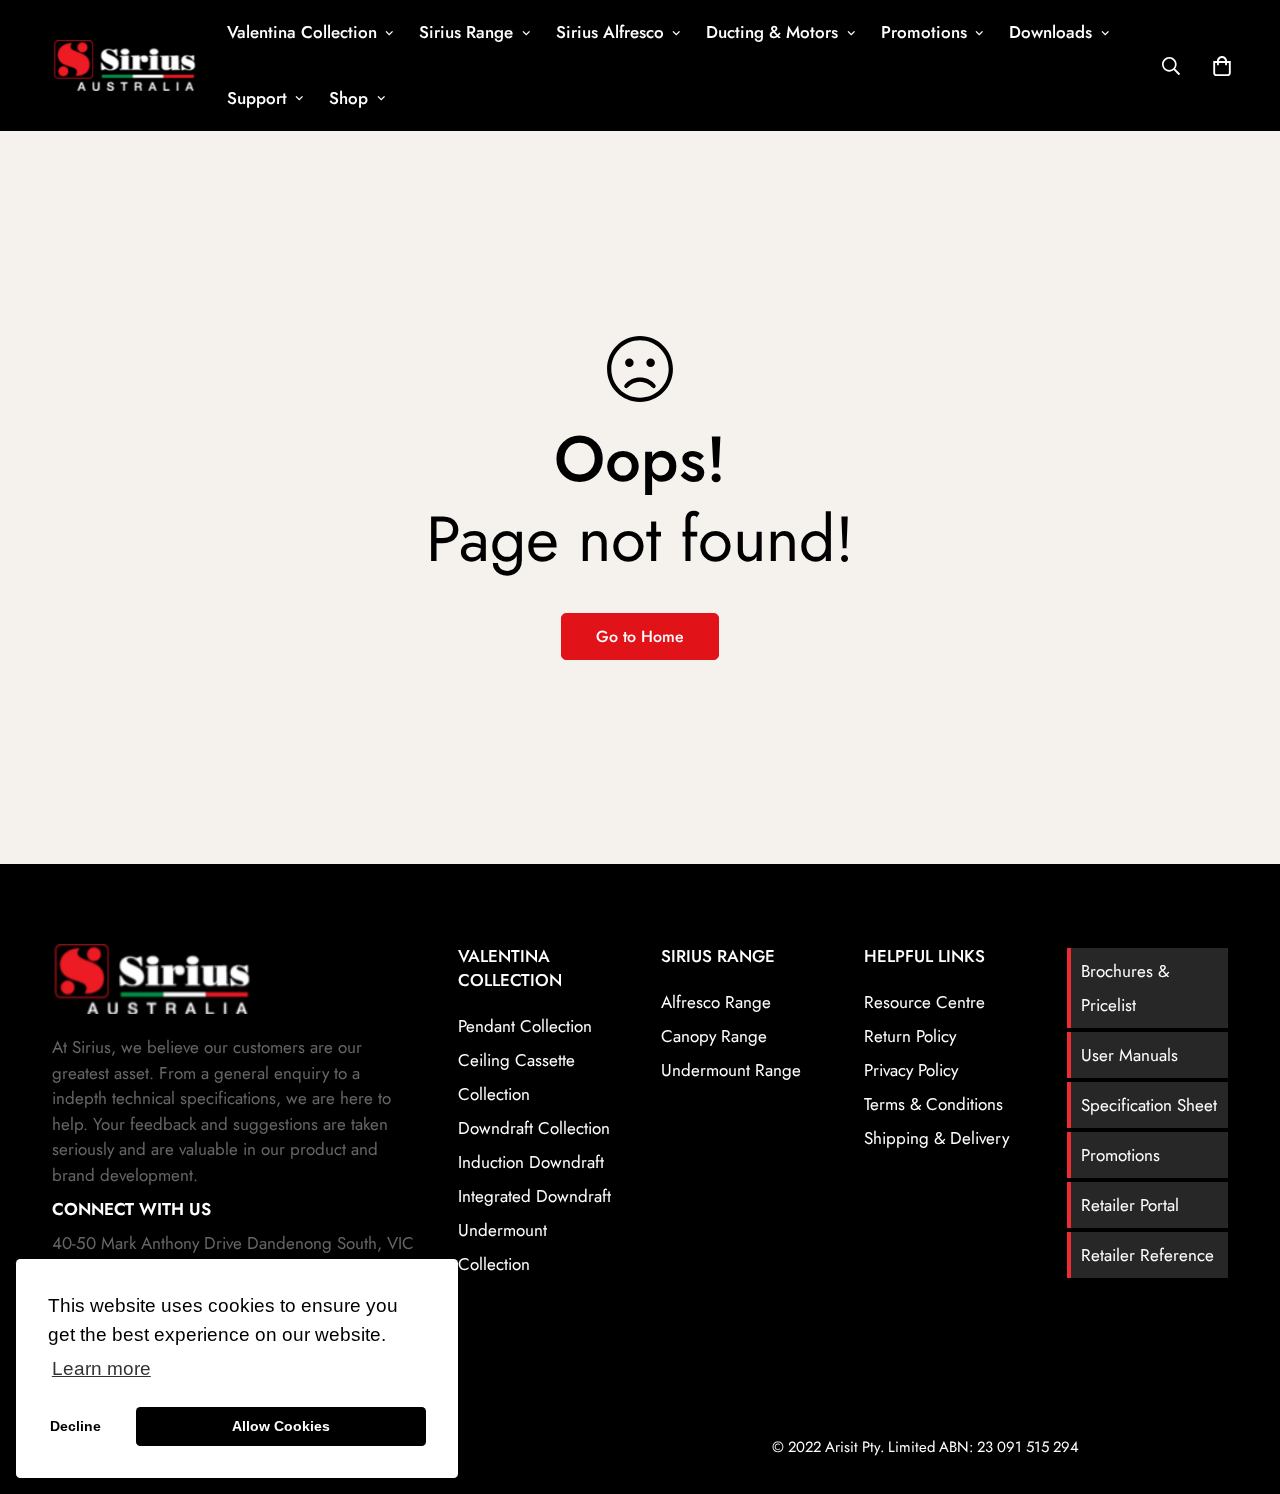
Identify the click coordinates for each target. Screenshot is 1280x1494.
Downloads (1050, 32)
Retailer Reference (1147, 1255)
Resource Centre (924, 1002)
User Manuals (1129, 1055)
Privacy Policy (911, 1070)
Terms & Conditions (933, 1104)
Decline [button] (75, 1426)
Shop (348, 98)
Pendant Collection (525, 1026)
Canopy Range (714, 1036)
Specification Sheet (1149, 1105)
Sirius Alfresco (610, 32)
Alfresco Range (716, 1002)
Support (257, 98)
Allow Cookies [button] (281, 1426)
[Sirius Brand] (124, 65)
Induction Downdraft (531, 1162)
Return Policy (910, 1036)
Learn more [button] (101, 1368)
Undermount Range (731, 1070)
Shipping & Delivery (936, 1138)
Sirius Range (466, 32)
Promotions (924, 32)
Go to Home (640, 636)
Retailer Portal (1130, 1205)
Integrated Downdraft (534, 1196)
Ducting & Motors (772, 32)
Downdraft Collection (534, 1128)
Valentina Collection (302, 32)
